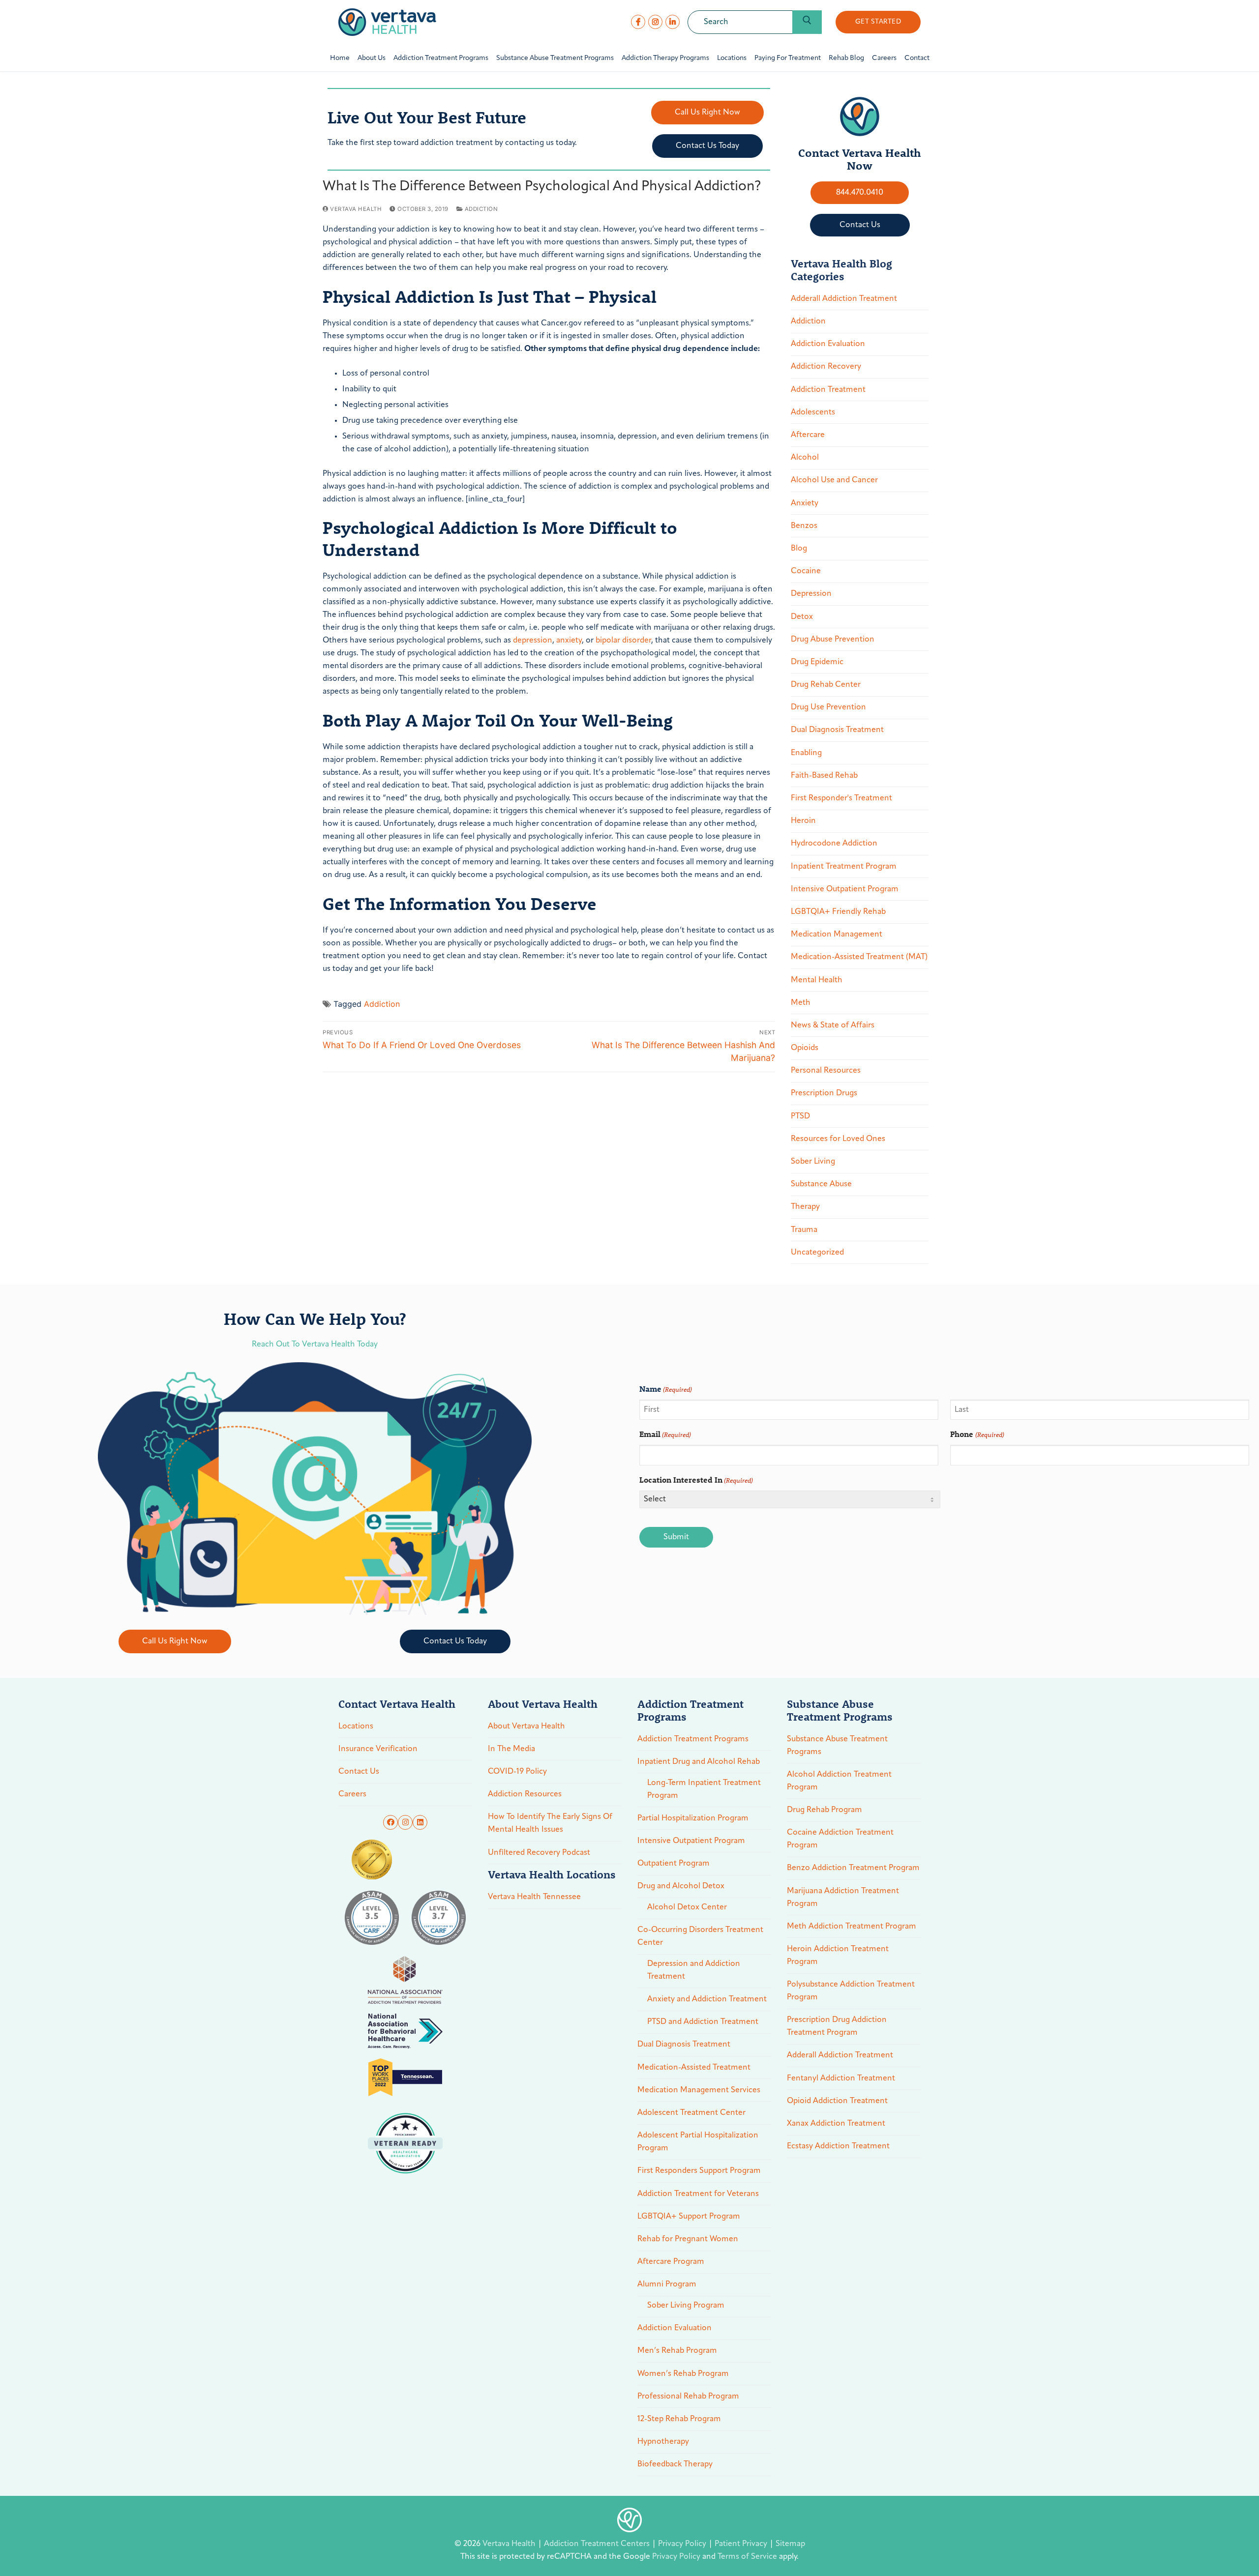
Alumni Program (667, 2284)
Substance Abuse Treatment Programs (837, 1746)
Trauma (804, 1230)
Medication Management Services (699, 2090)
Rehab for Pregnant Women (688, 2239)
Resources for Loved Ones (838, 1139)
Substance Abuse (821, 1184)
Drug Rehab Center (826, 685)
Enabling (806, 753)
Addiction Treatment (828, 390)
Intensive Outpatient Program (845, 889)
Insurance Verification (378, 1749)
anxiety (569, 641)
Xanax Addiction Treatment (836, 2124)
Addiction (480, 209)
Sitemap (790, 2544)
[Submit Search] (807, 22)
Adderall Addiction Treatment (844, 299)
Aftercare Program (671, 2262)
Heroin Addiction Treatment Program (838, 1956)
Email (665, 1434)
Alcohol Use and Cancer (834, 480)
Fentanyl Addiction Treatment (841, 2078)
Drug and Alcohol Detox (681, 1886)
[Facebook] (638, 22)
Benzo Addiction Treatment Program (853, 1868)
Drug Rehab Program (824, 1810)
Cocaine (806, 571)
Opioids (805, 1048)
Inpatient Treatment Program (844, 867)
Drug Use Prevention (828, 707)
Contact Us (359, 1772)
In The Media (511, 1749)
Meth (801, 1003)
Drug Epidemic (817, 662)
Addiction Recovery (826, 367)
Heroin (803, 821)
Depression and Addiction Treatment (694, 1970)
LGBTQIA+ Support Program (689, 2217)
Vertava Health (355, 209)
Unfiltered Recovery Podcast (539, 1853)
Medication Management (837, 935)
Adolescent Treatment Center (691, 2113)
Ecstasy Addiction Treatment (838, 2146)
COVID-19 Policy (517, 1772)
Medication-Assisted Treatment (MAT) (859, 957)
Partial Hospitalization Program (693, 1818)
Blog (799, 549)
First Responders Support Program (699, 2171)
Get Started (878, 22)
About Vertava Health (526, 1727)
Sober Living (813, 1162)
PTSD (800, 1116)
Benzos (804, 526)
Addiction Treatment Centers (598, 2544)
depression (533, 641)
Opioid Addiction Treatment (837, 2101)
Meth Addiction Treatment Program (852, 1927)
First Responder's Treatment (841, 798)
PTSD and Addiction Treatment (703, 2022)
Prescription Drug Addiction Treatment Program (837, 2026)
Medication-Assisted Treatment (694, 2068)
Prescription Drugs (824, 1093)
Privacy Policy (683, 2544)
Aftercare (808, 435)
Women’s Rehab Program (683, 2374)
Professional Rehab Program (688, 2397)
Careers (352, 1794)
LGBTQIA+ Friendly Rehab (838, 912)
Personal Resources (826, 1071)
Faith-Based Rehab (824, 776)
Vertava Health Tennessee (534, 1897)
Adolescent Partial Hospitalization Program (698, 2142)
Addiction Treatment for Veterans (698, 2194)
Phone (977, 1434)
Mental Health (817, 980)
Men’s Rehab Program (677, 2351)
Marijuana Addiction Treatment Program (843, 1898)
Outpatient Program (674, 1864)
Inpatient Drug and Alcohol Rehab (699, 1762)
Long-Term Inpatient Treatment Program (704, 1789)
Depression (811, 594)
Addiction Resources (525, 1794)
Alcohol (805, 458)
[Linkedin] (420, 1822)
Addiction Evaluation (828, 344)
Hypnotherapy (663, 2442)
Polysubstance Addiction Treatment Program (851, 1991)
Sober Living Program (686, 2306)
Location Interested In (696, 1479)
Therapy (805, 1207)
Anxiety (805, 503)
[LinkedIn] (673, 22)
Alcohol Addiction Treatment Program (839, 1781)
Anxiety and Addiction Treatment (707, 1999)
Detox (802, 617)
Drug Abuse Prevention (833, 640)
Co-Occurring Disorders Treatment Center (700, 1936)
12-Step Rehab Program (679, 2419)
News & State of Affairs (833, 1025)
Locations (356, 1727)
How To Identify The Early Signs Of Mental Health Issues (550, 1823)
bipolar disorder (623, 641)
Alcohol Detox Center (687, 1907)
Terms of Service (747, 2557)
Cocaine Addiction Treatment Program (840, 1839)
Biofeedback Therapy (675, 2464)
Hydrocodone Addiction (834, 844)
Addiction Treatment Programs (693, 1739)
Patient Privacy (742, 2544)
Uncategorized (817, 1253)
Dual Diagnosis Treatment (837, 730)
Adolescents (813, 412)
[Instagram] (655, 22)
